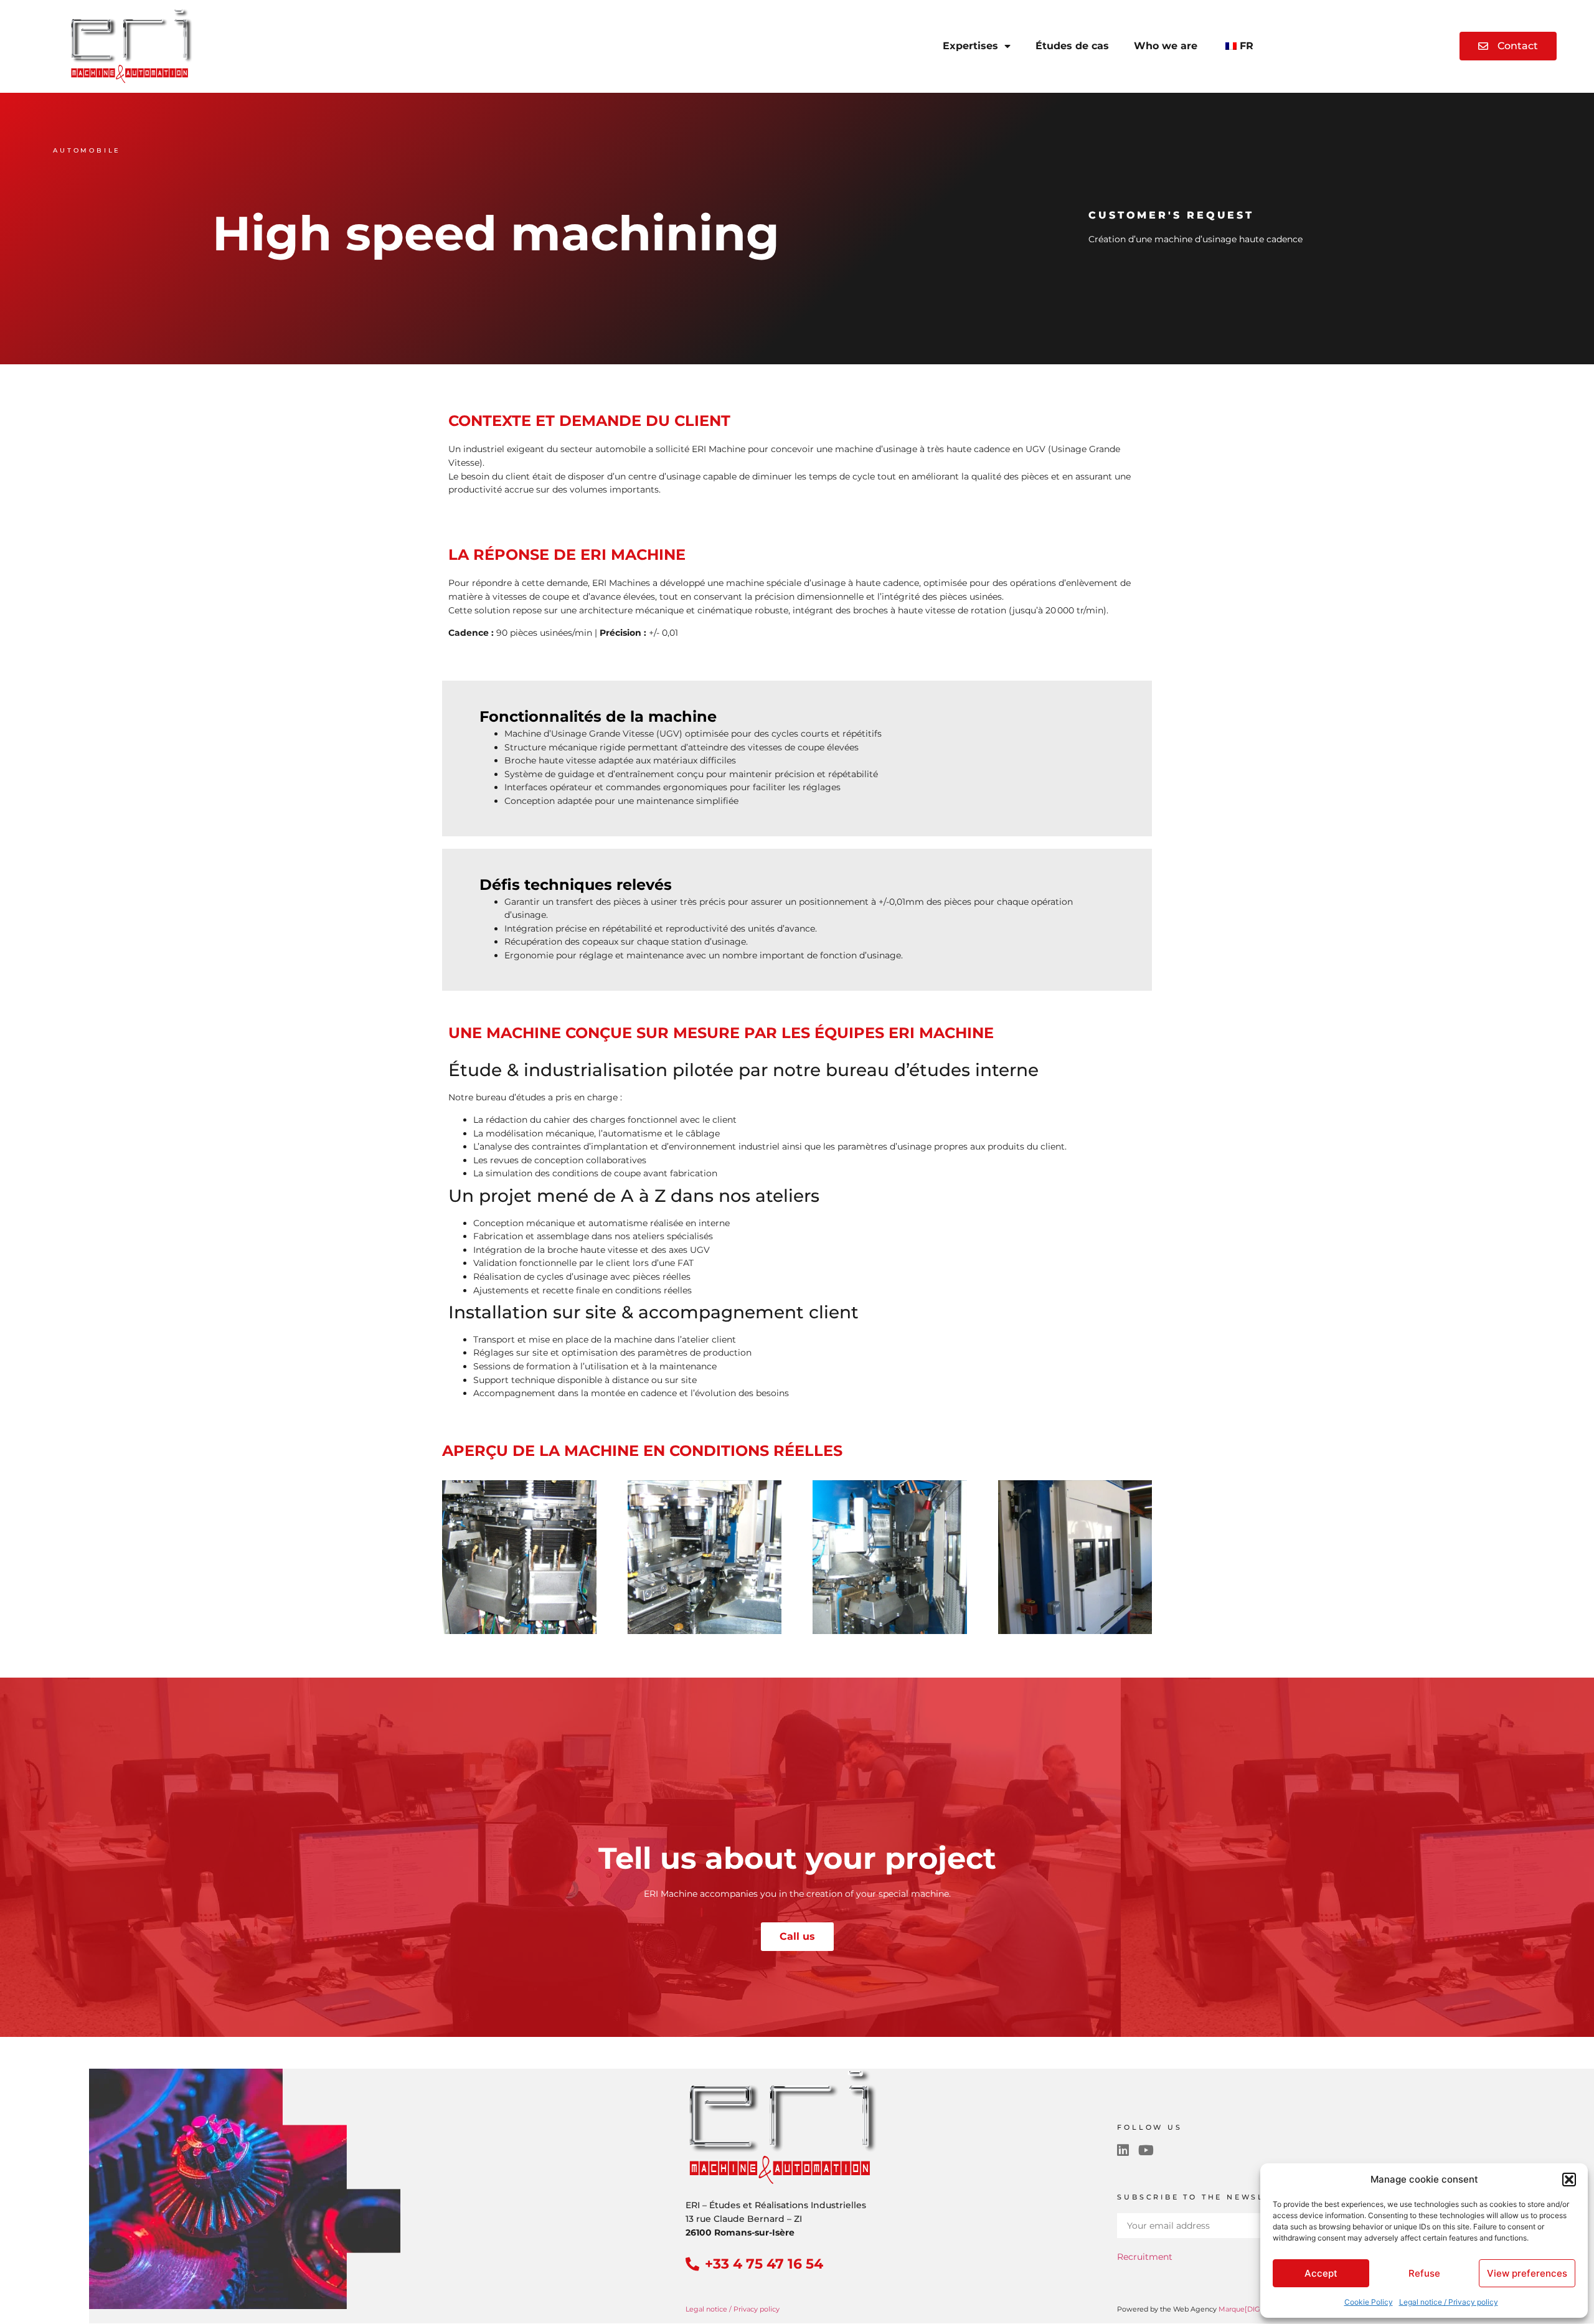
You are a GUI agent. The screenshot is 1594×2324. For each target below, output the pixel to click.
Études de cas (1072, 46)
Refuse (1424, 2273)
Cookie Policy (1369, 2302)
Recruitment (1145, 2257)
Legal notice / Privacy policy (1449, 2302)
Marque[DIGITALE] (1250, 2309)
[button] (1569, 2180)
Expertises (970, 46)
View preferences (1527, 2273)
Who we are (1166, 46)
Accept (1321, 2273)
